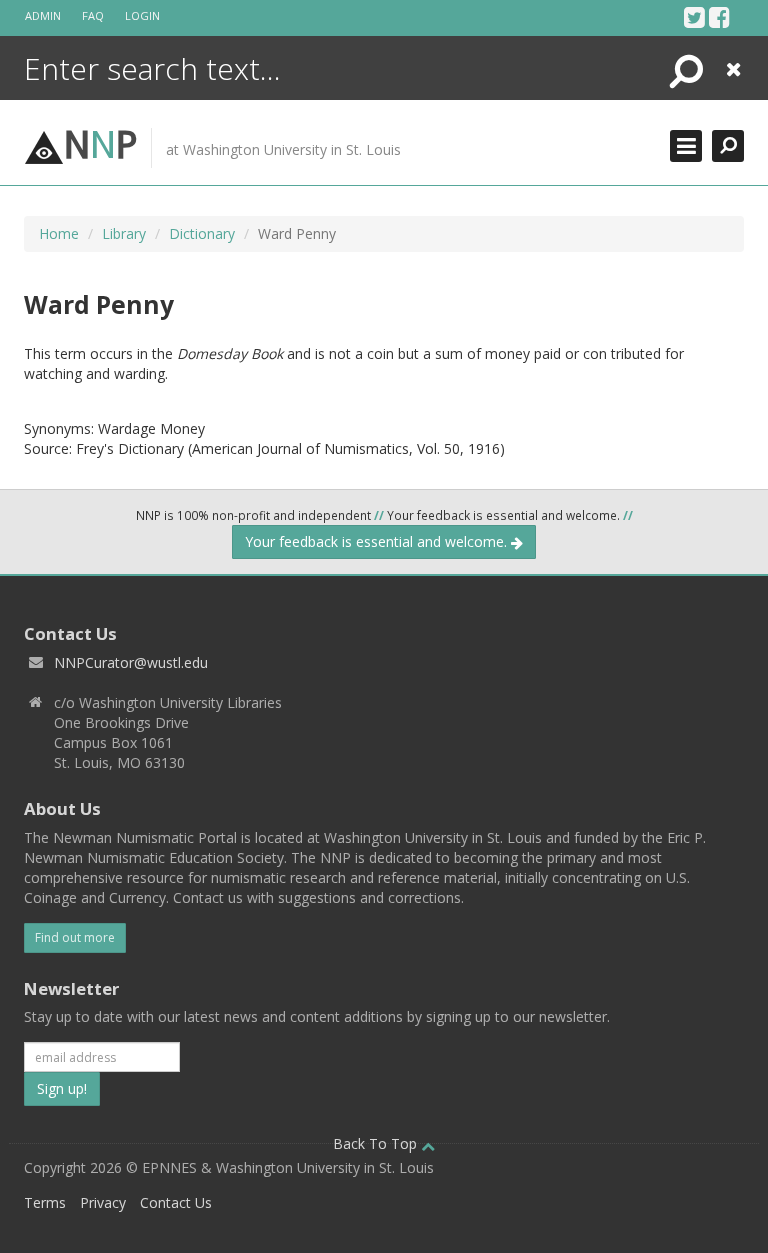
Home (59, 233)
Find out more (75, 937)
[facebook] (719, 17)
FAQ (93, 15)
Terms (45, 1202)
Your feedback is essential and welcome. (378, 541)
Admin (43, 15)
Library (124, 233)
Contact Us (176, 1202)
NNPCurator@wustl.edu (131, 662)
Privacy (103, 1202)
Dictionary (202, 233)
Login (142, 15)
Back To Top (377, 1143)
